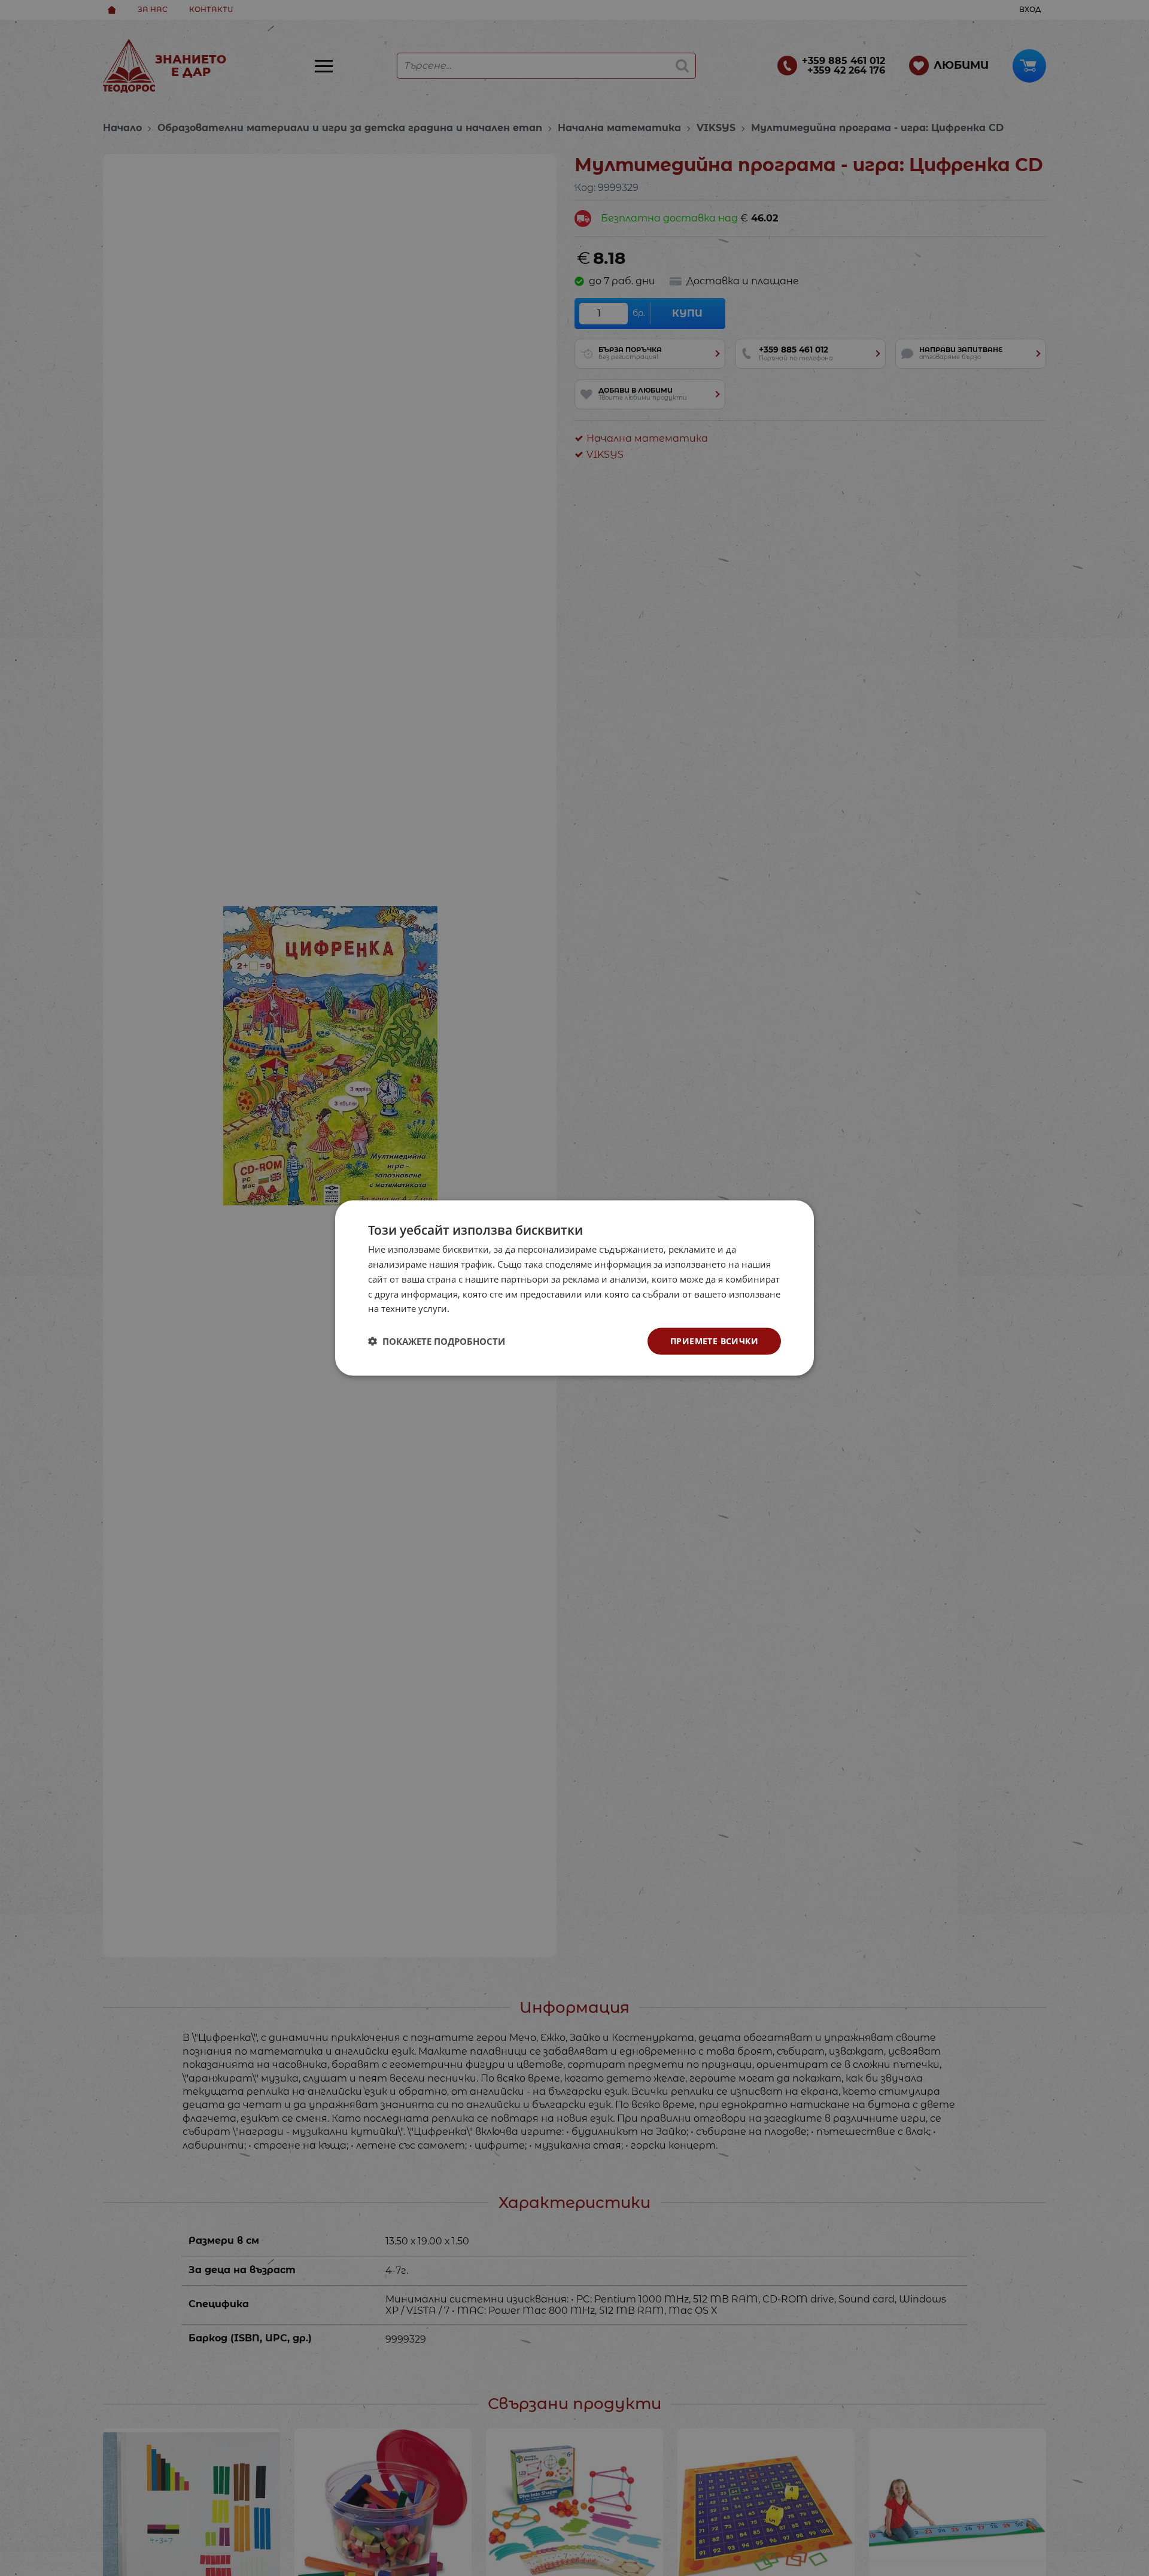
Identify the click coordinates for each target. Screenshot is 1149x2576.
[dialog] (574, 1288)
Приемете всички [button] (714, 1341)
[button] (437, 1341)
